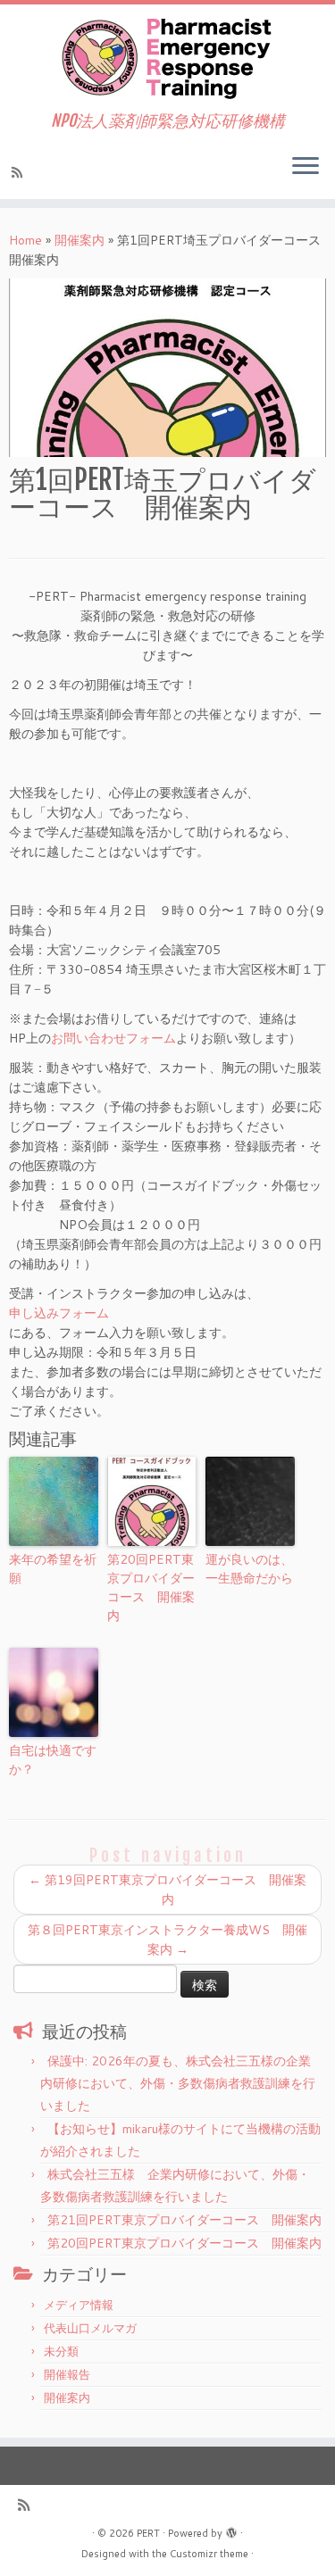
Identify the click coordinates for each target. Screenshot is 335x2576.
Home (25, 240)
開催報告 (67, 2374)
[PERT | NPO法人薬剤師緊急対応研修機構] (167, 58)
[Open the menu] (306, 167)
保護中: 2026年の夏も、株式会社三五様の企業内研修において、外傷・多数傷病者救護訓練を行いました (178, 2083)
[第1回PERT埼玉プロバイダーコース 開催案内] (167, 368)
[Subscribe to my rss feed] (20, 172)
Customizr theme (209, 2554)
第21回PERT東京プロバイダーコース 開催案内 (184, 2220)
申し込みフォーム (59, 1313)
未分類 (61, 2351)
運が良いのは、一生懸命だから (249, 1569)
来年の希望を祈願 (53, 1569)
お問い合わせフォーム (113, 1038)
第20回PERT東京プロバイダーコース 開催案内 (151, 1587)
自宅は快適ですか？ (53, 1760)
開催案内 (80, 240)
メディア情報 (79, 2305)
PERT (148, 2533)
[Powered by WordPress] (231, 2530)
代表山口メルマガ (90, 2328)
